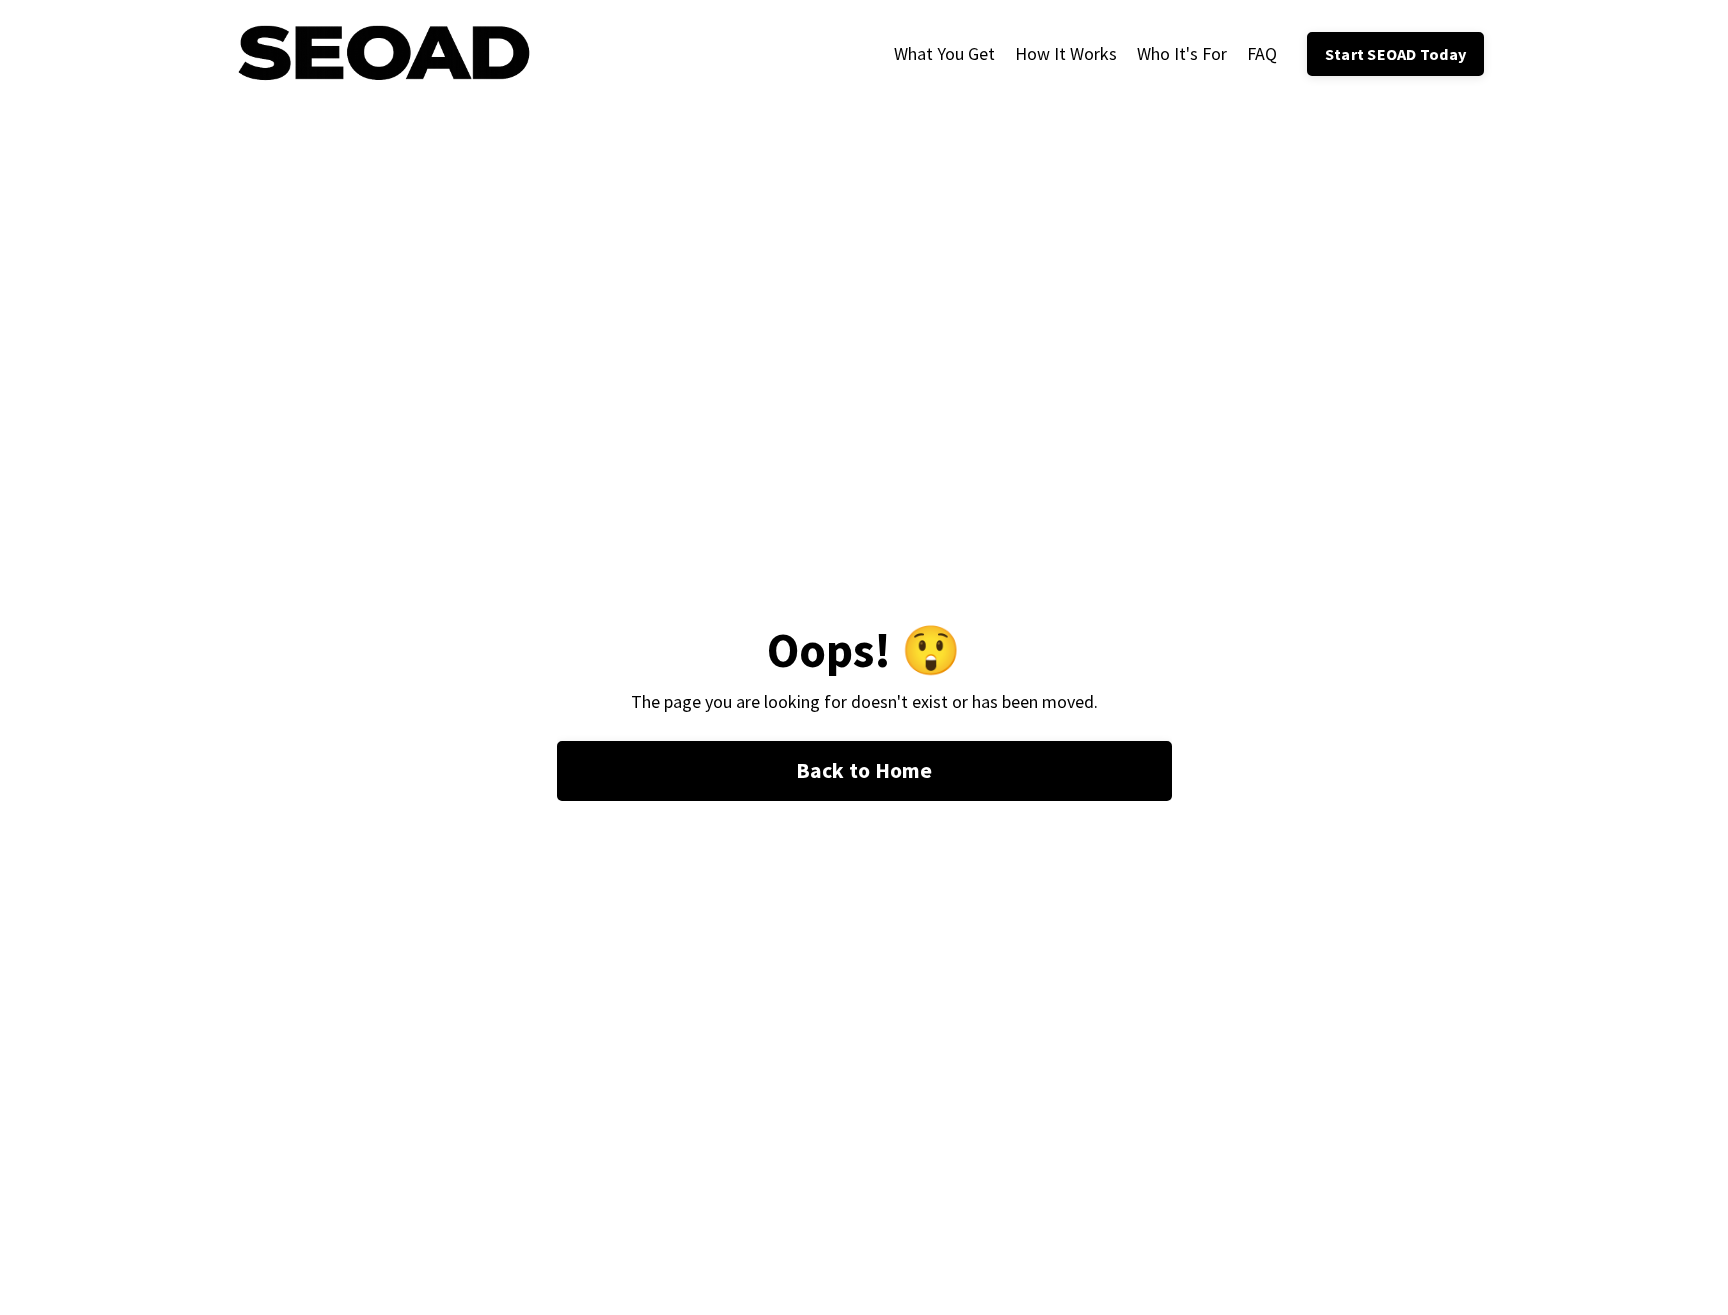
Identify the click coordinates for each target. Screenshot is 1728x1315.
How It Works (1066, 53)
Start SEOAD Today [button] (1395, 54)
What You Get (944, 53)
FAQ (1262, 53)
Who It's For (1182, 53)
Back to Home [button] (864, 770)
